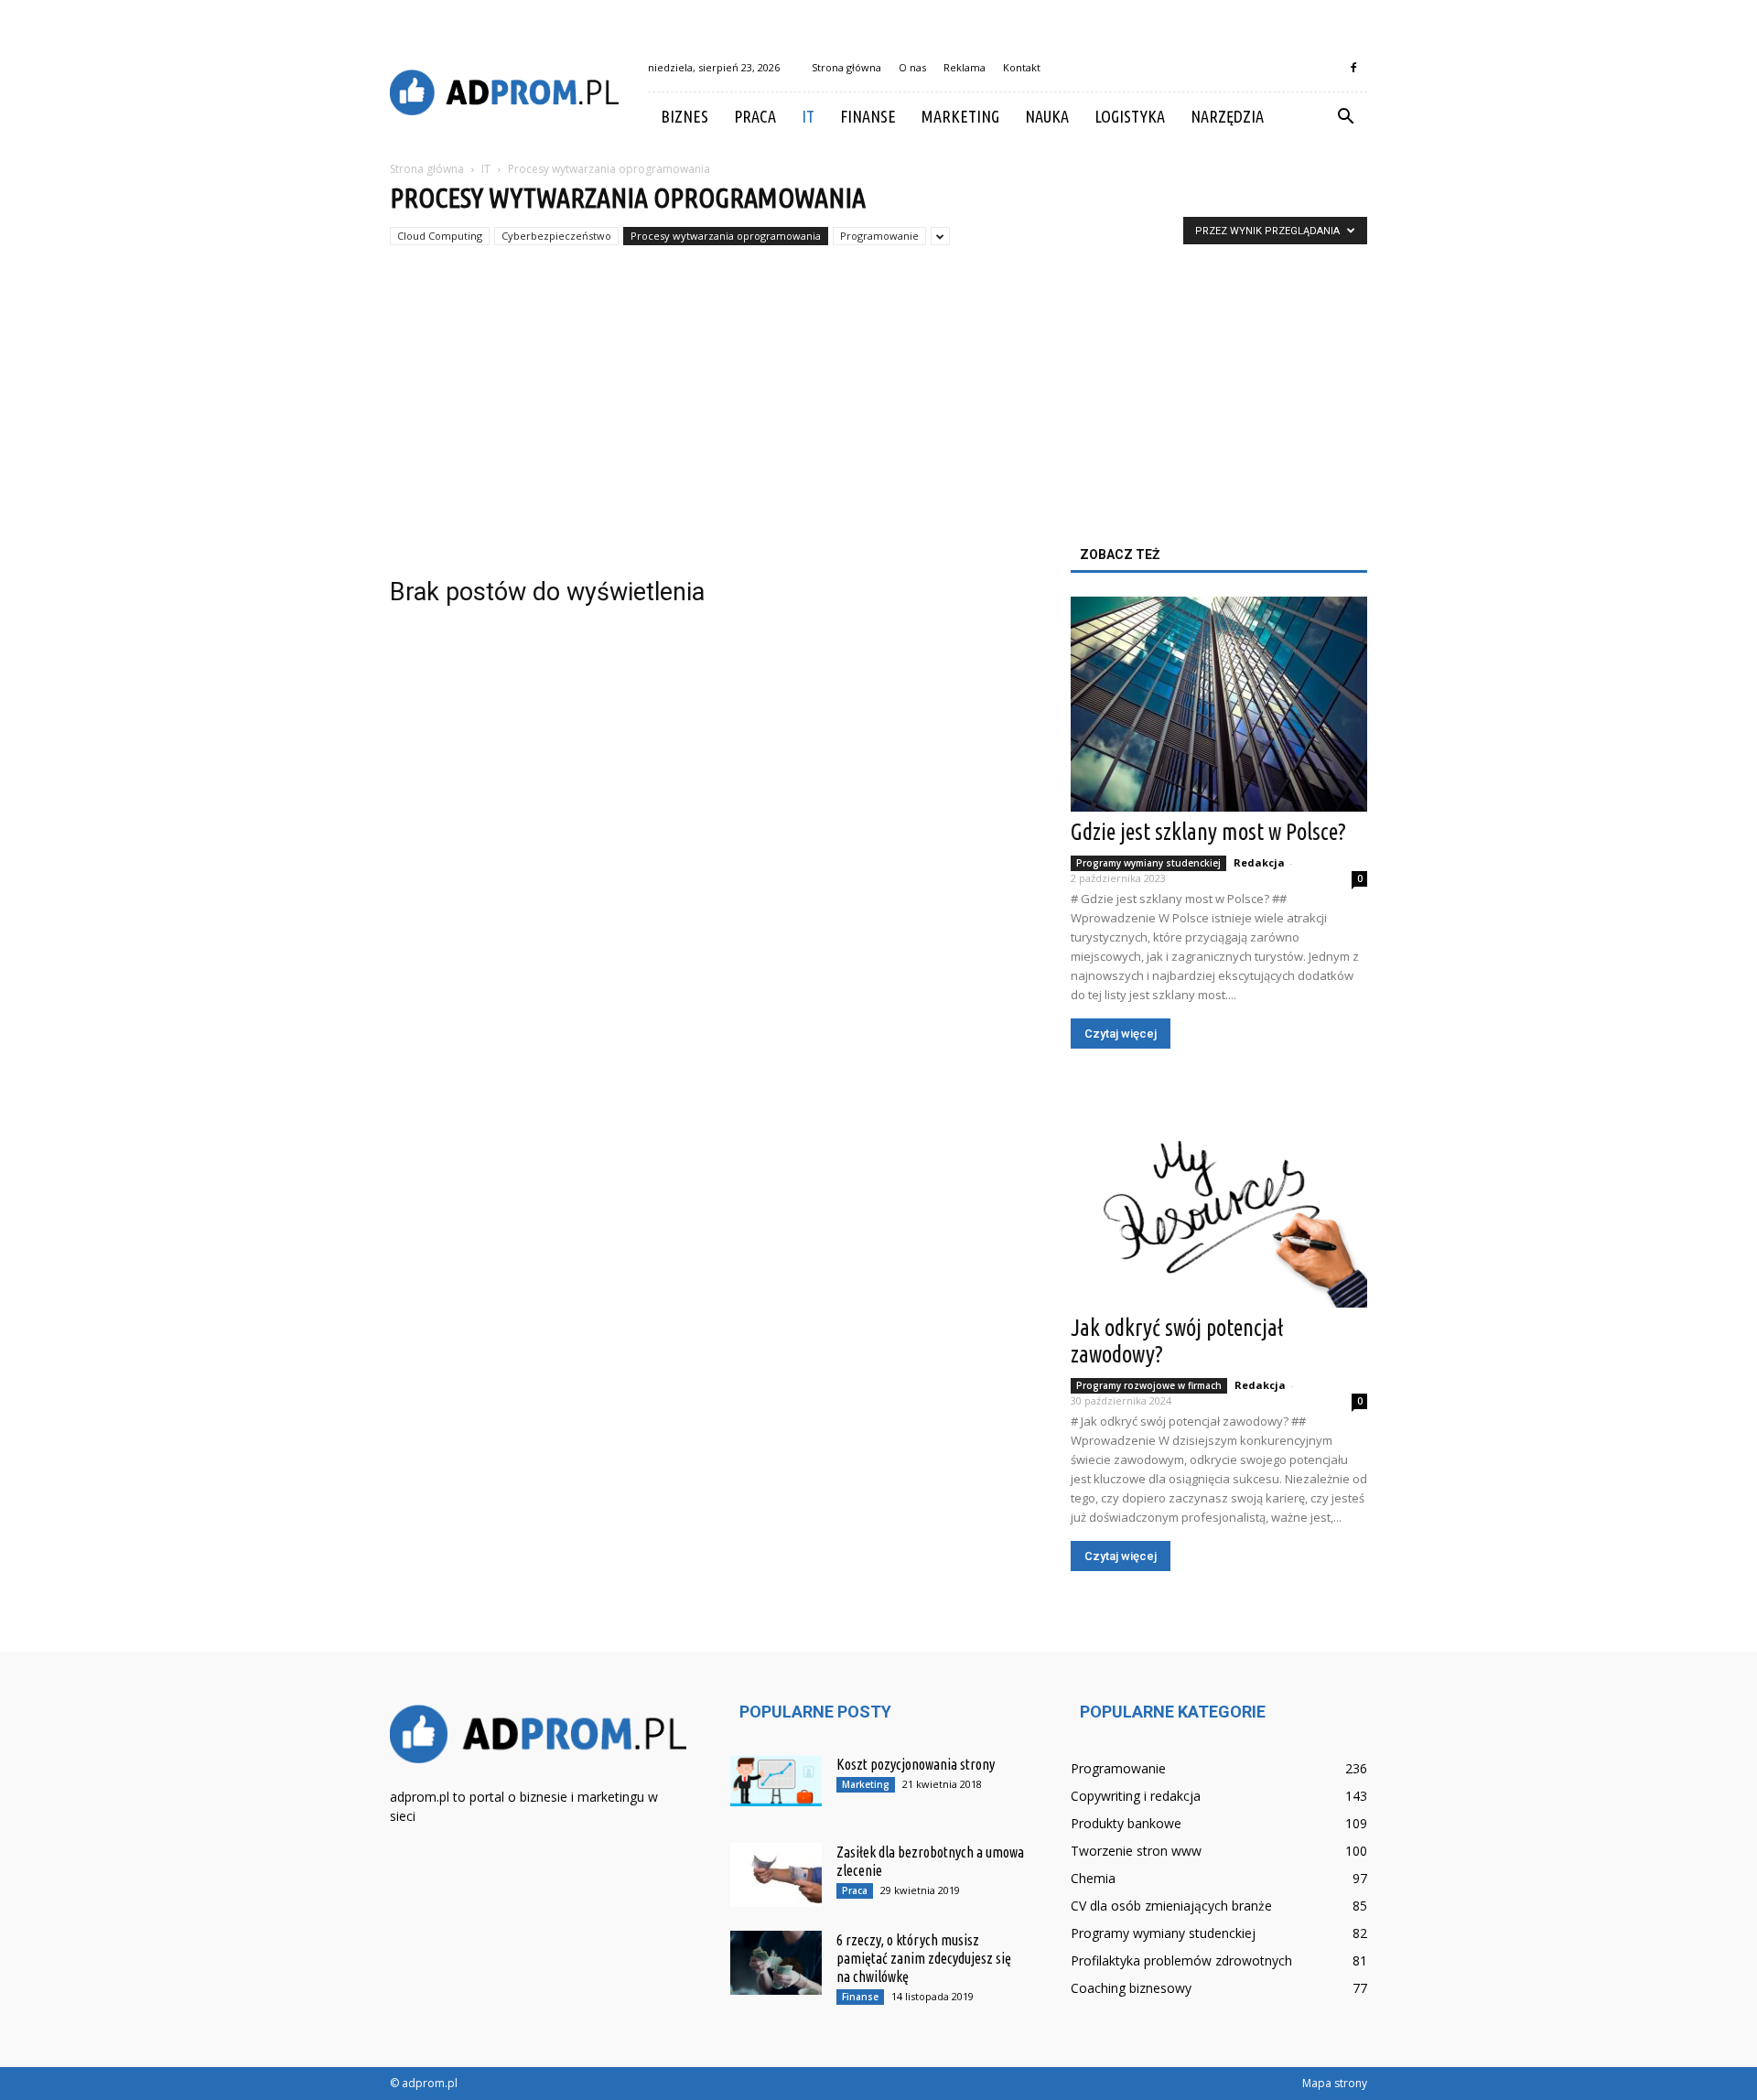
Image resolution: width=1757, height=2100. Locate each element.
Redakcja (1259, 862)
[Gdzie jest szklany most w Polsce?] (1219, 704)
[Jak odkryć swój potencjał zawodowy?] (1219, 1200)
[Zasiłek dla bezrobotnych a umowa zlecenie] (776, 1875)
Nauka (1047, 116)
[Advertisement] (878, 410)
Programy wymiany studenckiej (1148, 863)
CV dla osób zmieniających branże (1171, 1906)
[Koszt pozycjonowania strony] (776, 1781)
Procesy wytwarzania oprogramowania (726, 236)
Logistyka (1130, 116)
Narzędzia (1227, 116)
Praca (755, 116)
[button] (1345, 117)
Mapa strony (1335, 2083)
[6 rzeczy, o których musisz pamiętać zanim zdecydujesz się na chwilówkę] (776, 1963)
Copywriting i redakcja (1136, 1796)
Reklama (965, 67)
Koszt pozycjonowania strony (916, 1764)
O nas (912, 67)
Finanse (868, 116)
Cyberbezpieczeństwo (556, 236)
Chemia (1093, 1878)
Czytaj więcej (1121, 1034)
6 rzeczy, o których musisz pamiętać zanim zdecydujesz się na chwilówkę (924, 1958)
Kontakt (1022, 67)
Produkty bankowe (1126, 1823)
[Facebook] (1353, 68)
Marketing (960, 116)
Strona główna (846, 67)
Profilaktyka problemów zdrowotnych (1181, 1960)
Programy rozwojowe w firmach (1149, 1385)
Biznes (684, 116)
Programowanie (879, 236)
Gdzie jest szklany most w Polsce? (1208, 832)
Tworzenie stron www (1136, 1851)
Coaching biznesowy (1131, 1988)
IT (808, 116)
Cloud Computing (440, 236)
